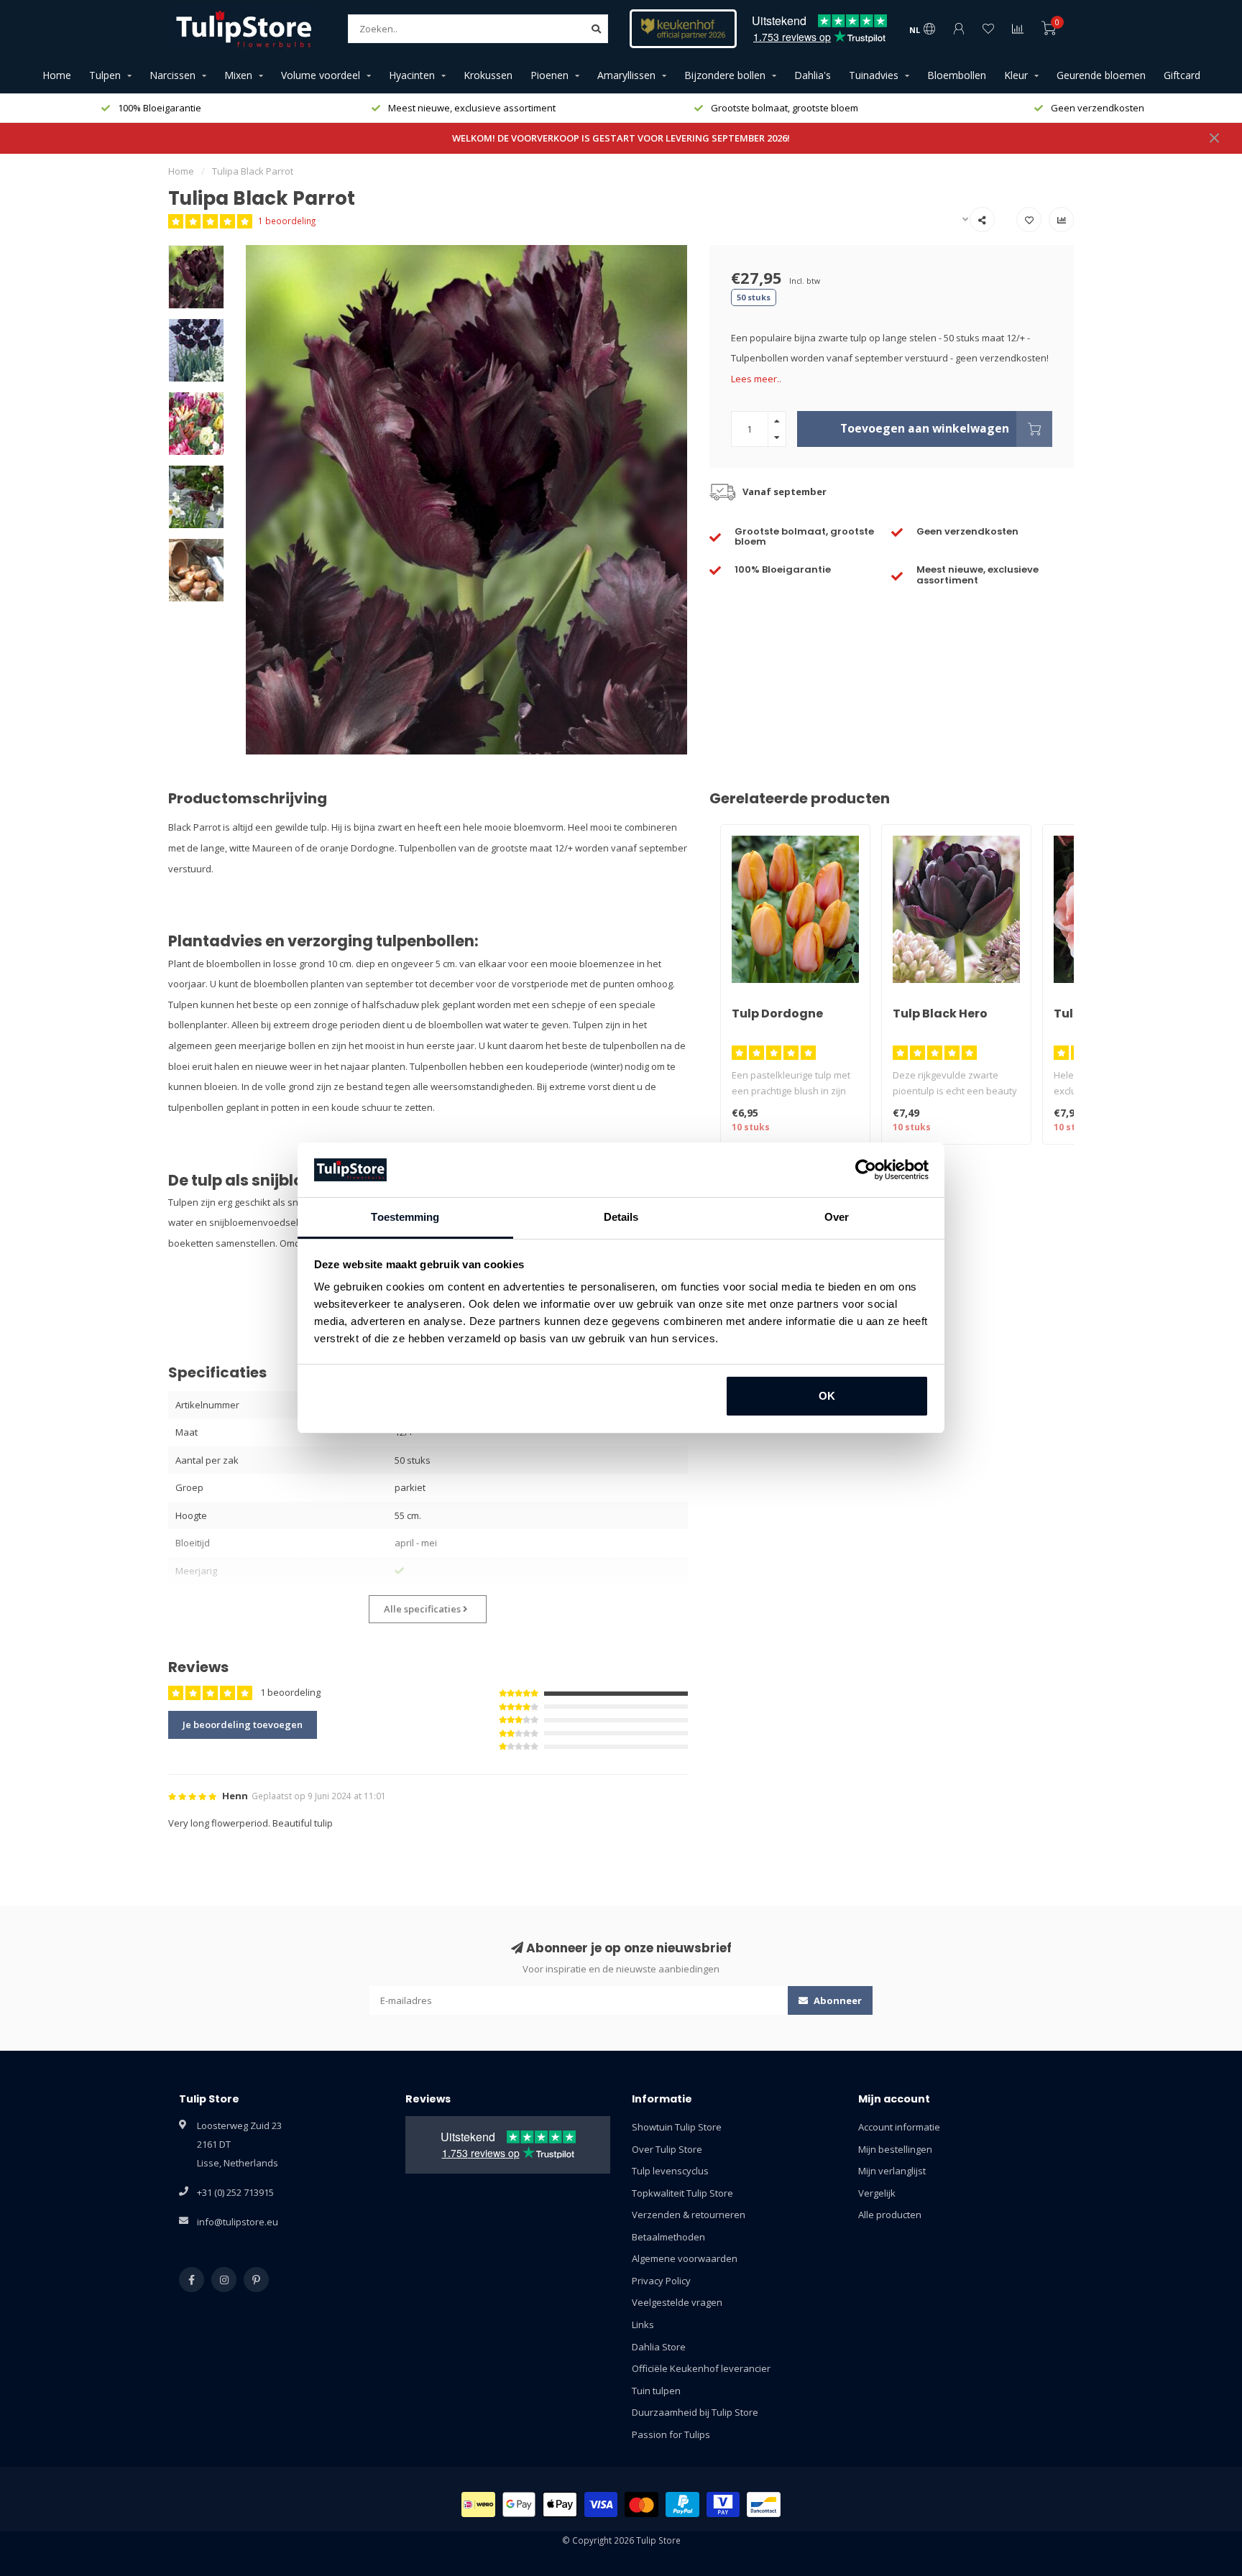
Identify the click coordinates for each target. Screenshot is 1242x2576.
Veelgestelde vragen (677, 2302)
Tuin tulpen (656, 2391)
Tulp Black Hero (940, 1014)
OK (827, 1396)
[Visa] (601, 2505)
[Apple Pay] (560, 2505)
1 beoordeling (287, 221)
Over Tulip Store (667, 2149)
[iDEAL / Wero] (478, 2505)
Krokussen (488, 75)
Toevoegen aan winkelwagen (925, 428)
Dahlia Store (659, 2347)
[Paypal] (682, 2505)
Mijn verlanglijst (892, 2171)
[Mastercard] (641, 2505)
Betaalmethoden (668, 2237)
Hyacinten (412, 75)
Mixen (238, 75)
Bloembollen (957, 75)
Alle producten (890, 2215)
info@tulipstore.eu (238, 2222)
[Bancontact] (764, 2505)
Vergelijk (877, 2193)
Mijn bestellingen (895, 2149)
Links (643, 2325)
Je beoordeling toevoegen (243, 1725)
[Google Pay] (519, 2505)
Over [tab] (837, 1217)
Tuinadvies (874, 75)
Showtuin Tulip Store (677, 2127)
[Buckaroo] (723, 2505)
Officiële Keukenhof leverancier (701, 2368)
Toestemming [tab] (405, 1217)
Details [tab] (621, 1217)
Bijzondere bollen (725, 75)
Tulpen (105, 75)
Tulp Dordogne (777, 1014)
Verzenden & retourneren (689, 2215)
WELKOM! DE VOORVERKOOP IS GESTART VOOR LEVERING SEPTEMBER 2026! (621, 138)
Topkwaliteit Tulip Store (682, 2193)
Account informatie (899, 2127)
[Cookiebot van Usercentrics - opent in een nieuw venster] (866, 1170)
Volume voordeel (321, 75)
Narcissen (172, 75)
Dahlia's (813, 75)
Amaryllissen (626, 75)
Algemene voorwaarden (685, 2258)
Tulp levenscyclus (670, 2171)
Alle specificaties (423, 1609)
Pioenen (549, 75)
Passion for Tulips (671, 2434)
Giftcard (1182, 75)
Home (57, 75)
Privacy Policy (661, 2281)
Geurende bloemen (1101, 75)
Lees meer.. (756, 379)
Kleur (1016, 75)
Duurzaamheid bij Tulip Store (695, 2412)
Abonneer (837, 2000)
